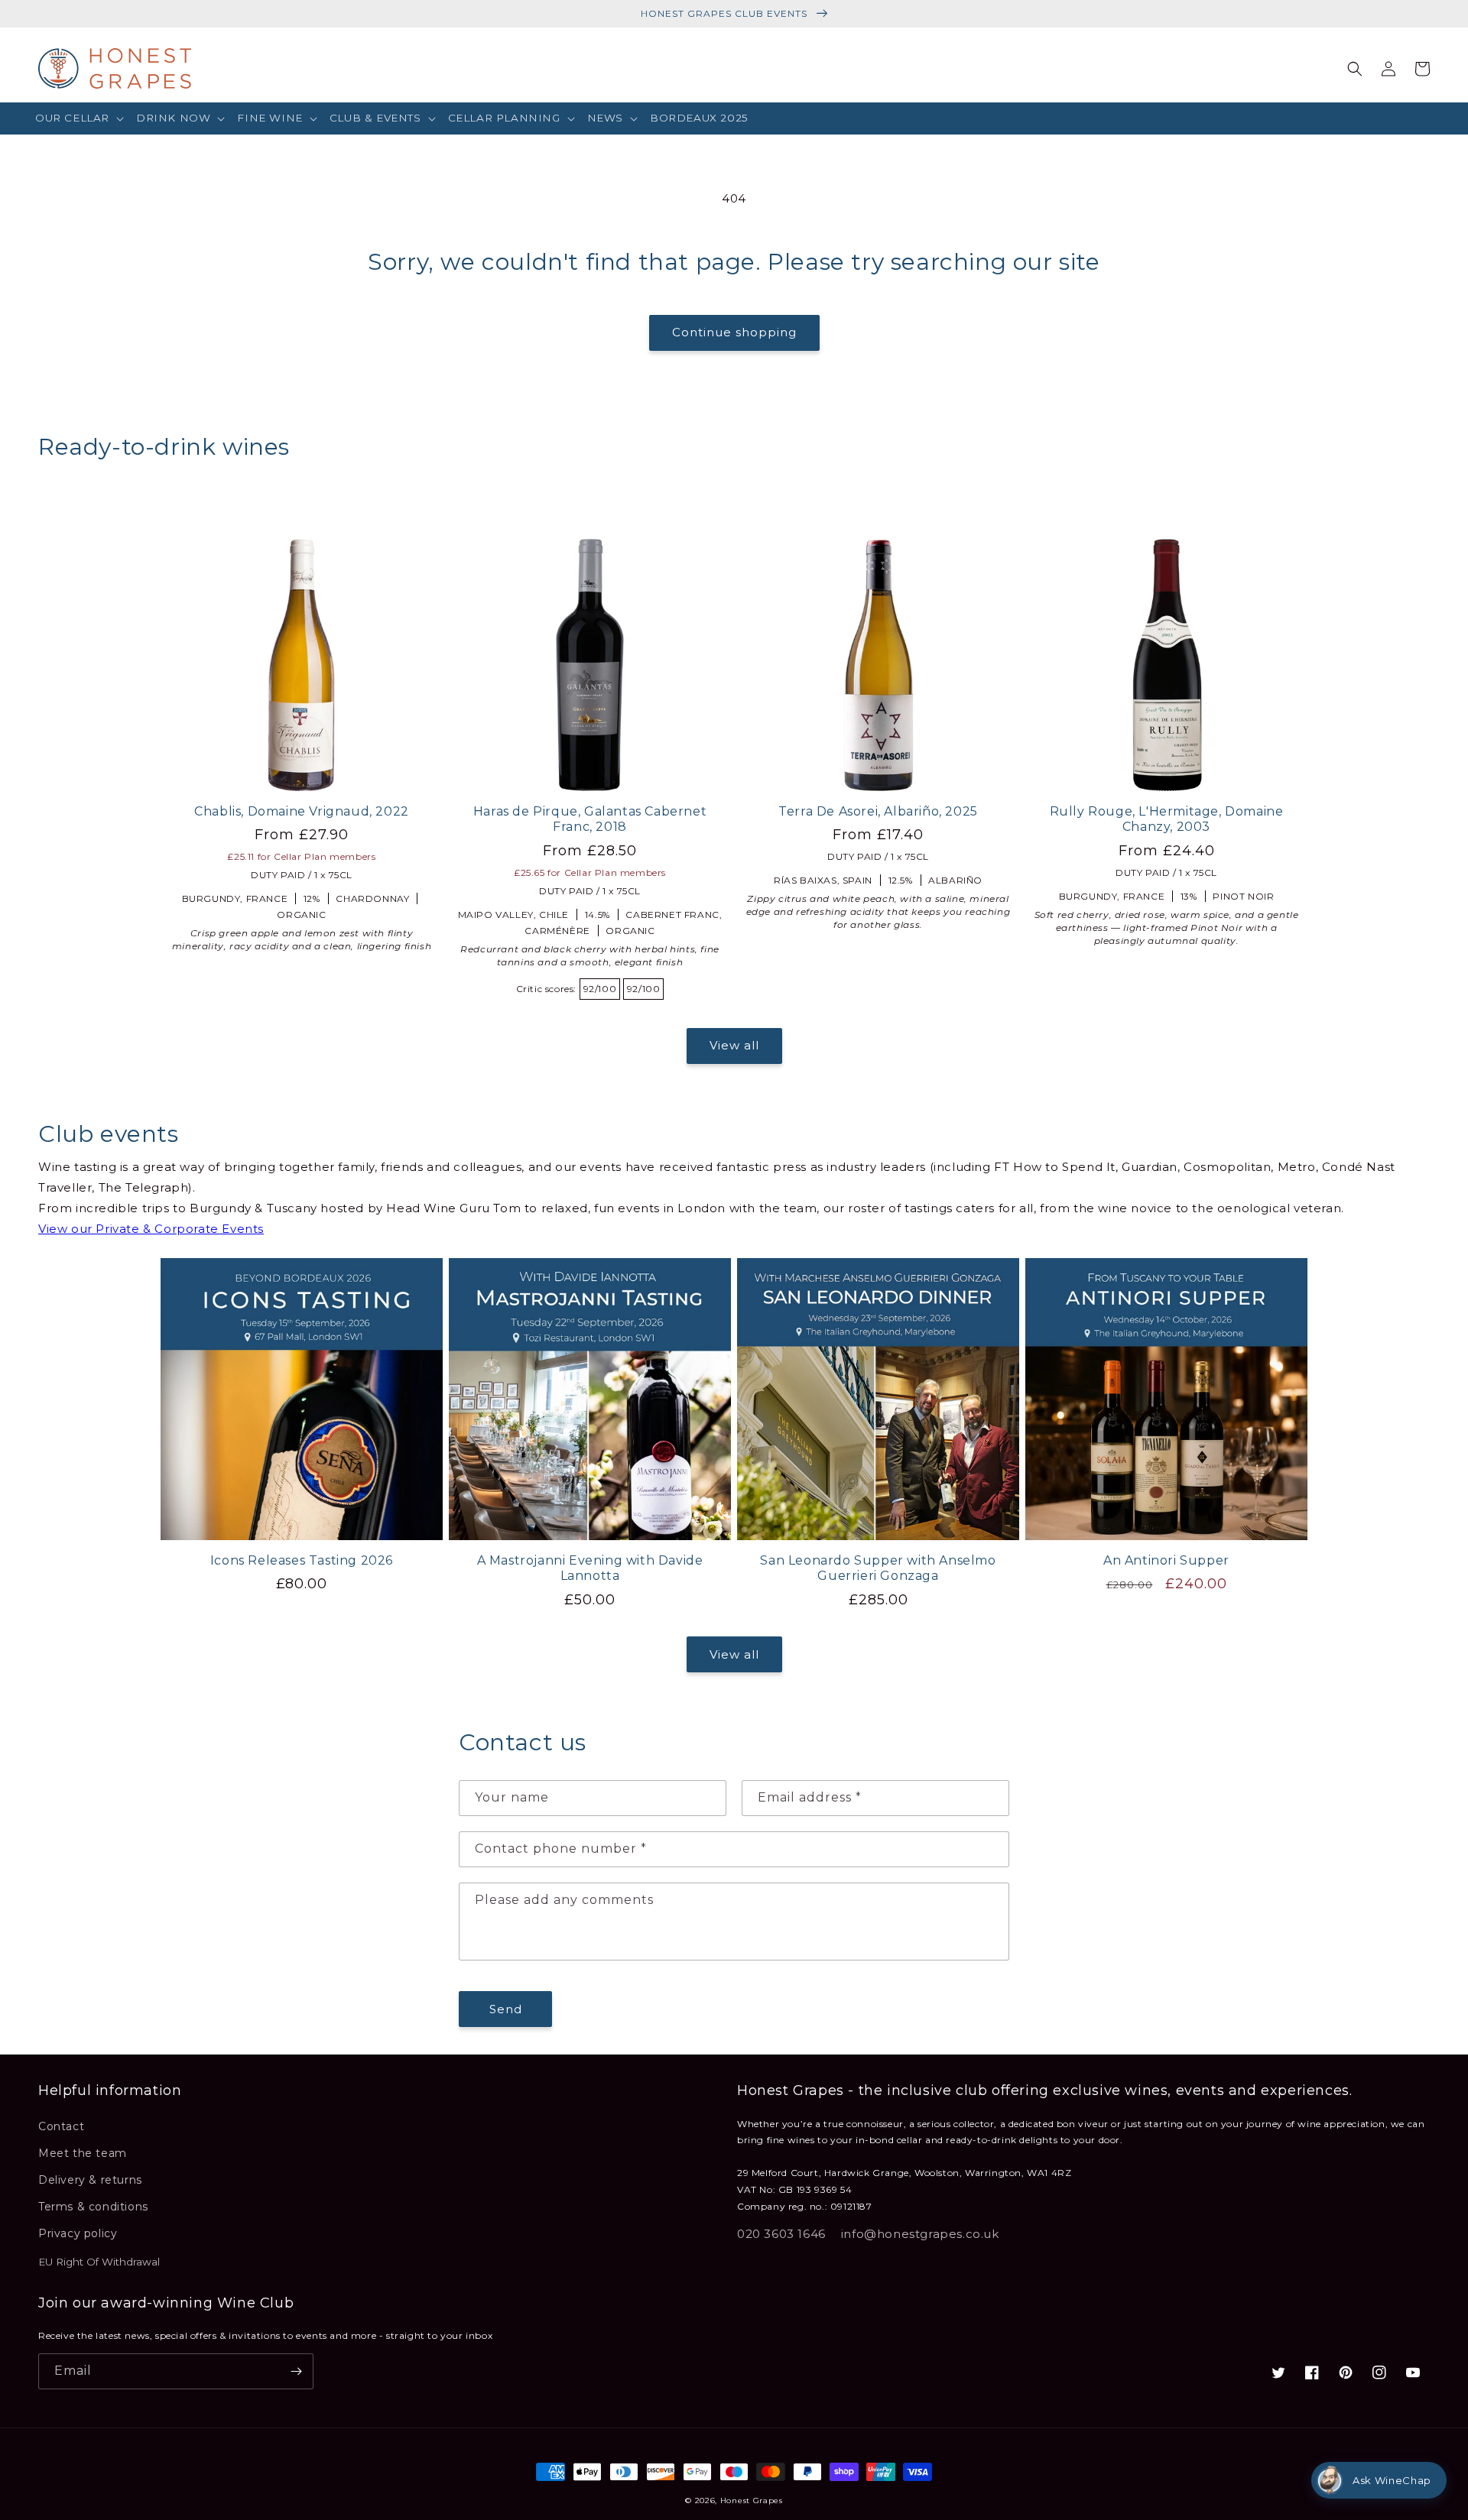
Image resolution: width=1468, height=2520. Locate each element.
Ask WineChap (1392, 2480)
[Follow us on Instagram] (1379, 2372)
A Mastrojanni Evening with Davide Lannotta (590, 1568)
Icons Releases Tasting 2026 (302, 1560)
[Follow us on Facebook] (1312, 2372)
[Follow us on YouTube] (1413, 2372)
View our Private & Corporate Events (151, 1229)
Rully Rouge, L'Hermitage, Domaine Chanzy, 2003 (1167, 819)
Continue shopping (734, 332)
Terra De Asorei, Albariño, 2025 (878, 811)
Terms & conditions (93, 2207)
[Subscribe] (296, 2371)
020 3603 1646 (781, 2234)
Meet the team (83, 2153)
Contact (61, 2126)
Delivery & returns (90, 2180)
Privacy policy (78, 2233)
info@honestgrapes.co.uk (920, 2234)
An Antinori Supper (1166, 1560)
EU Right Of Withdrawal (99, 2262)
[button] (80, 118)
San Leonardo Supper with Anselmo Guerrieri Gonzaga (878, 1568)
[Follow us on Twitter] (1278, 2372)
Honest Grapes (752, 2501)
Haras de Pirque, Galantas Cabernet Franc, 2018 (590, 819)
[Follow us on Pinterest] (1346, 2372)
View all (734, 1045)
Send (506, 2009)
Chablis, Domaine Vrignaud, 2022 (302, 811)
